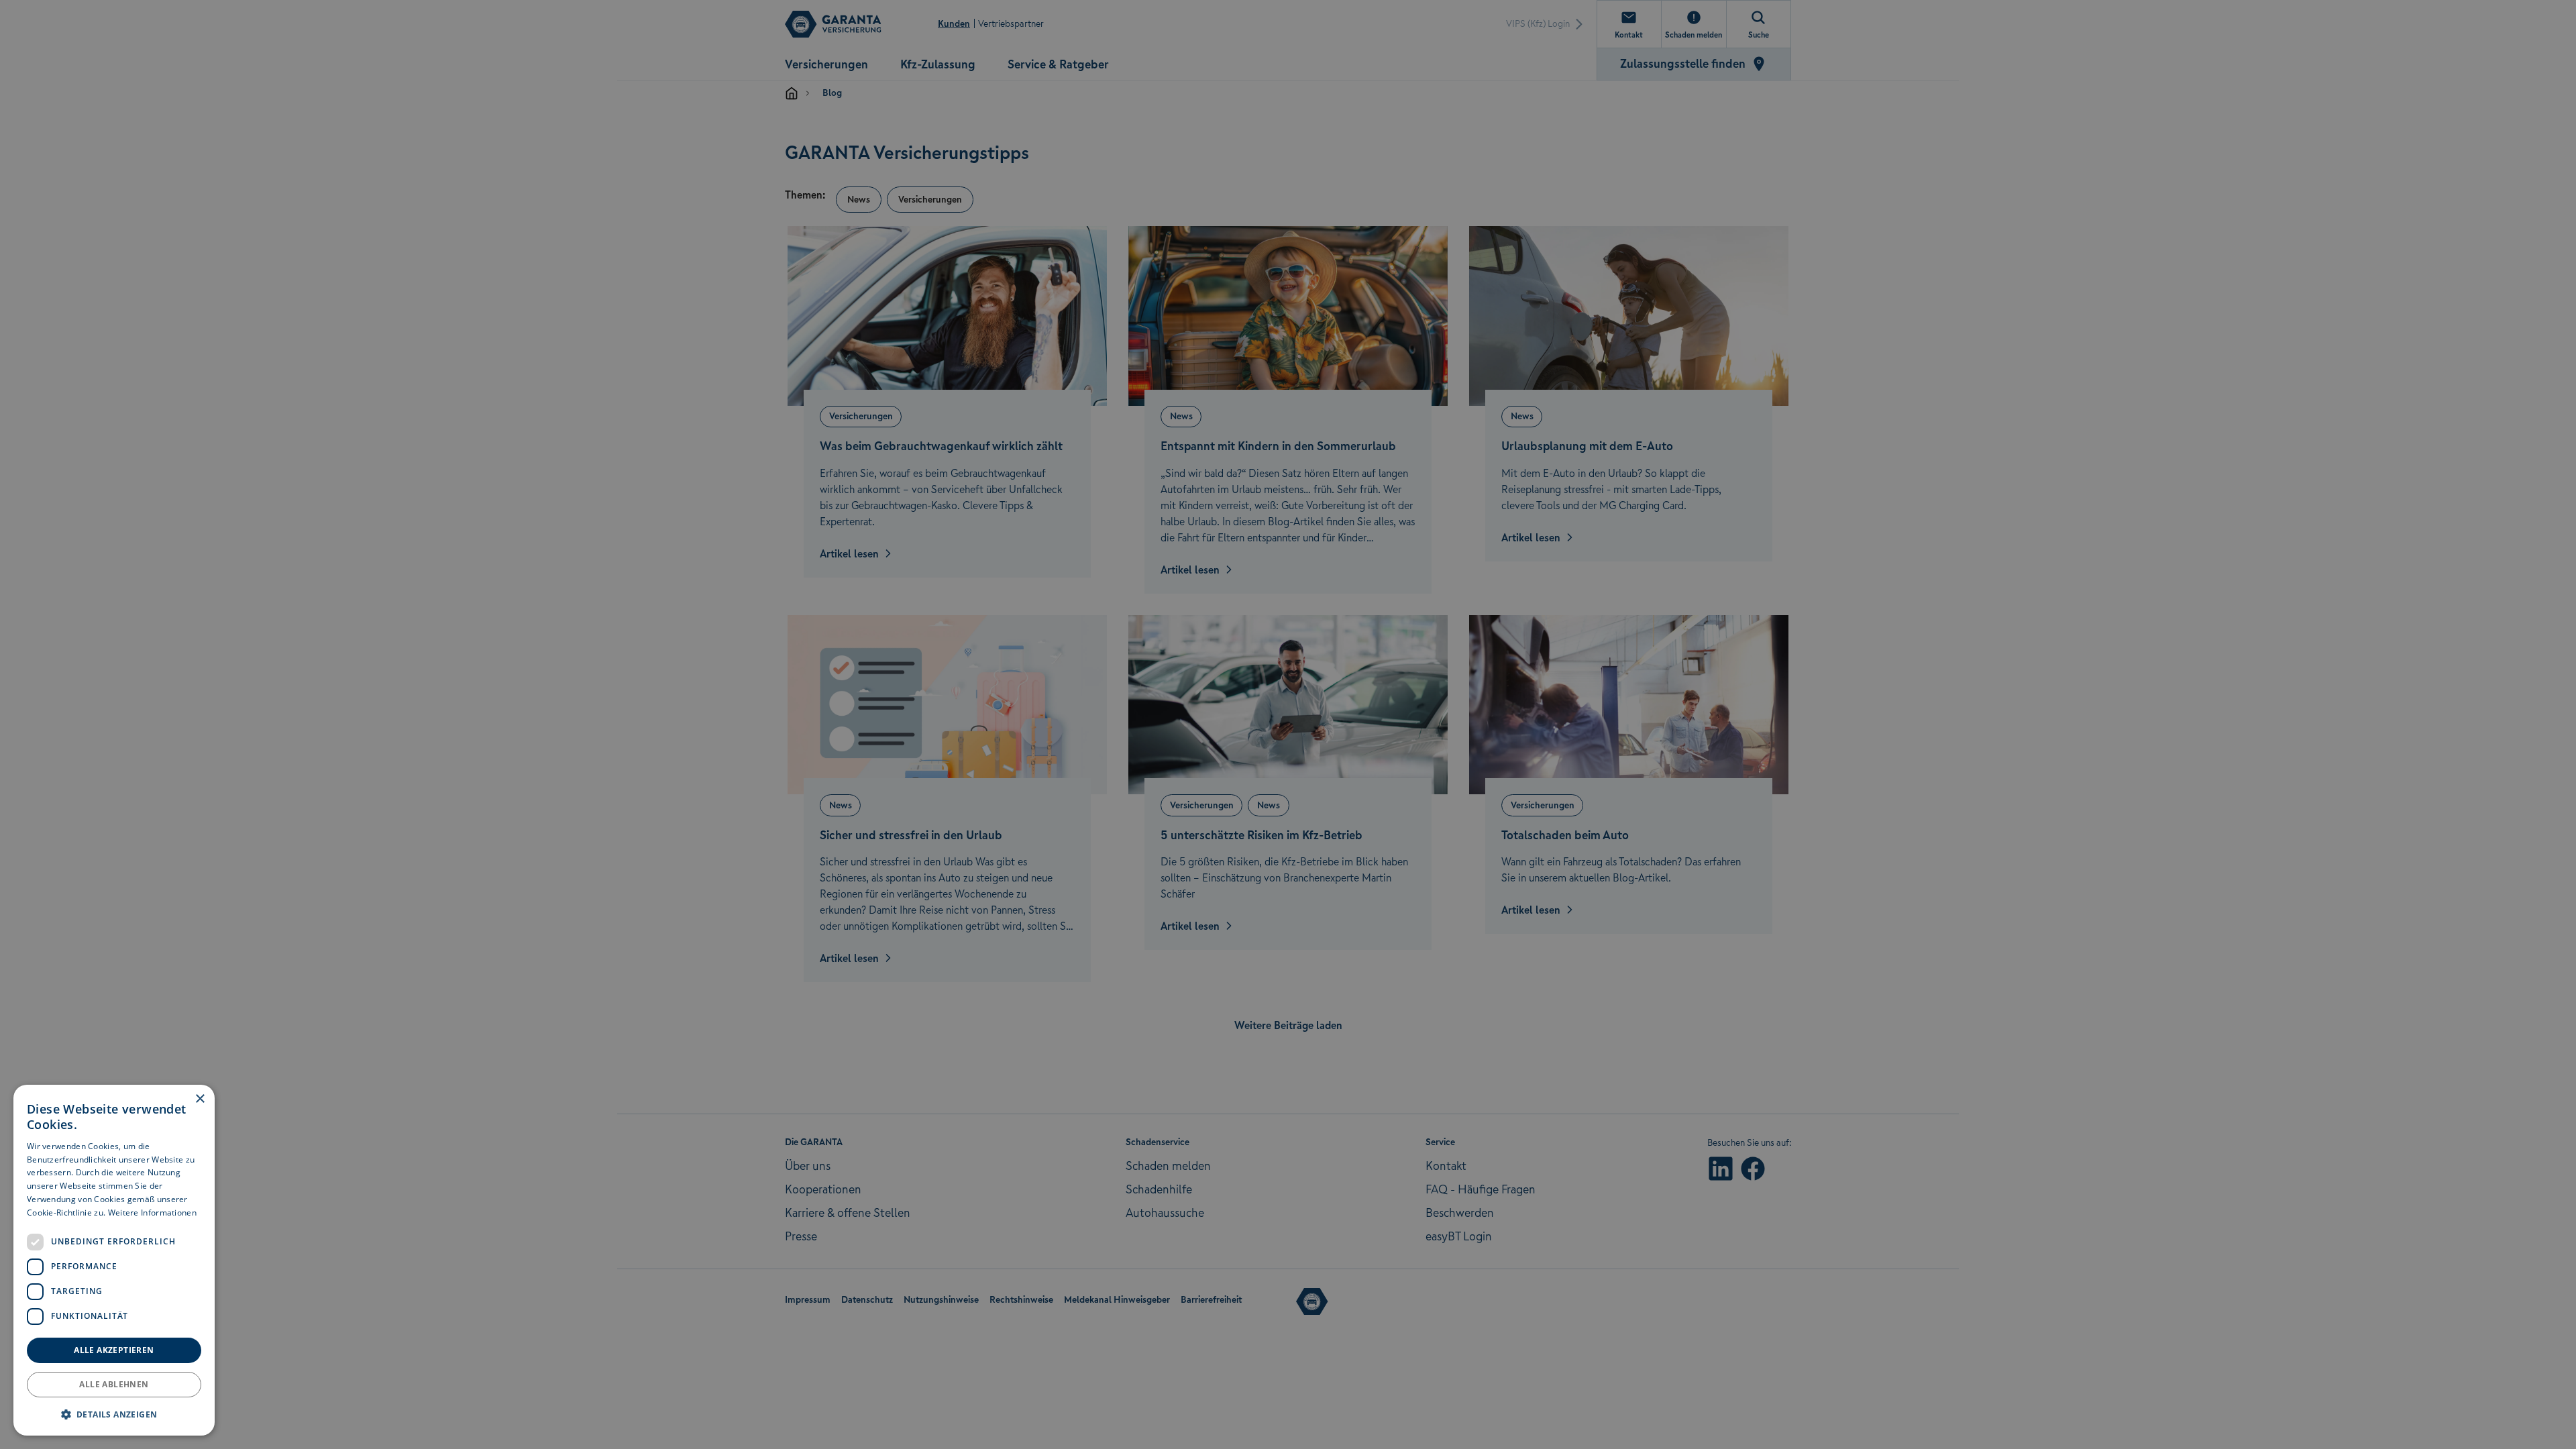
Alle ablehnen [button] (114, 1384)
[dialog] (114, 1260)
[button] (114, 1414)
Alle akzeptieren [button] (114, 1350)
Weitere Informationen (152, 1213)
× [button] (200, 1099)
